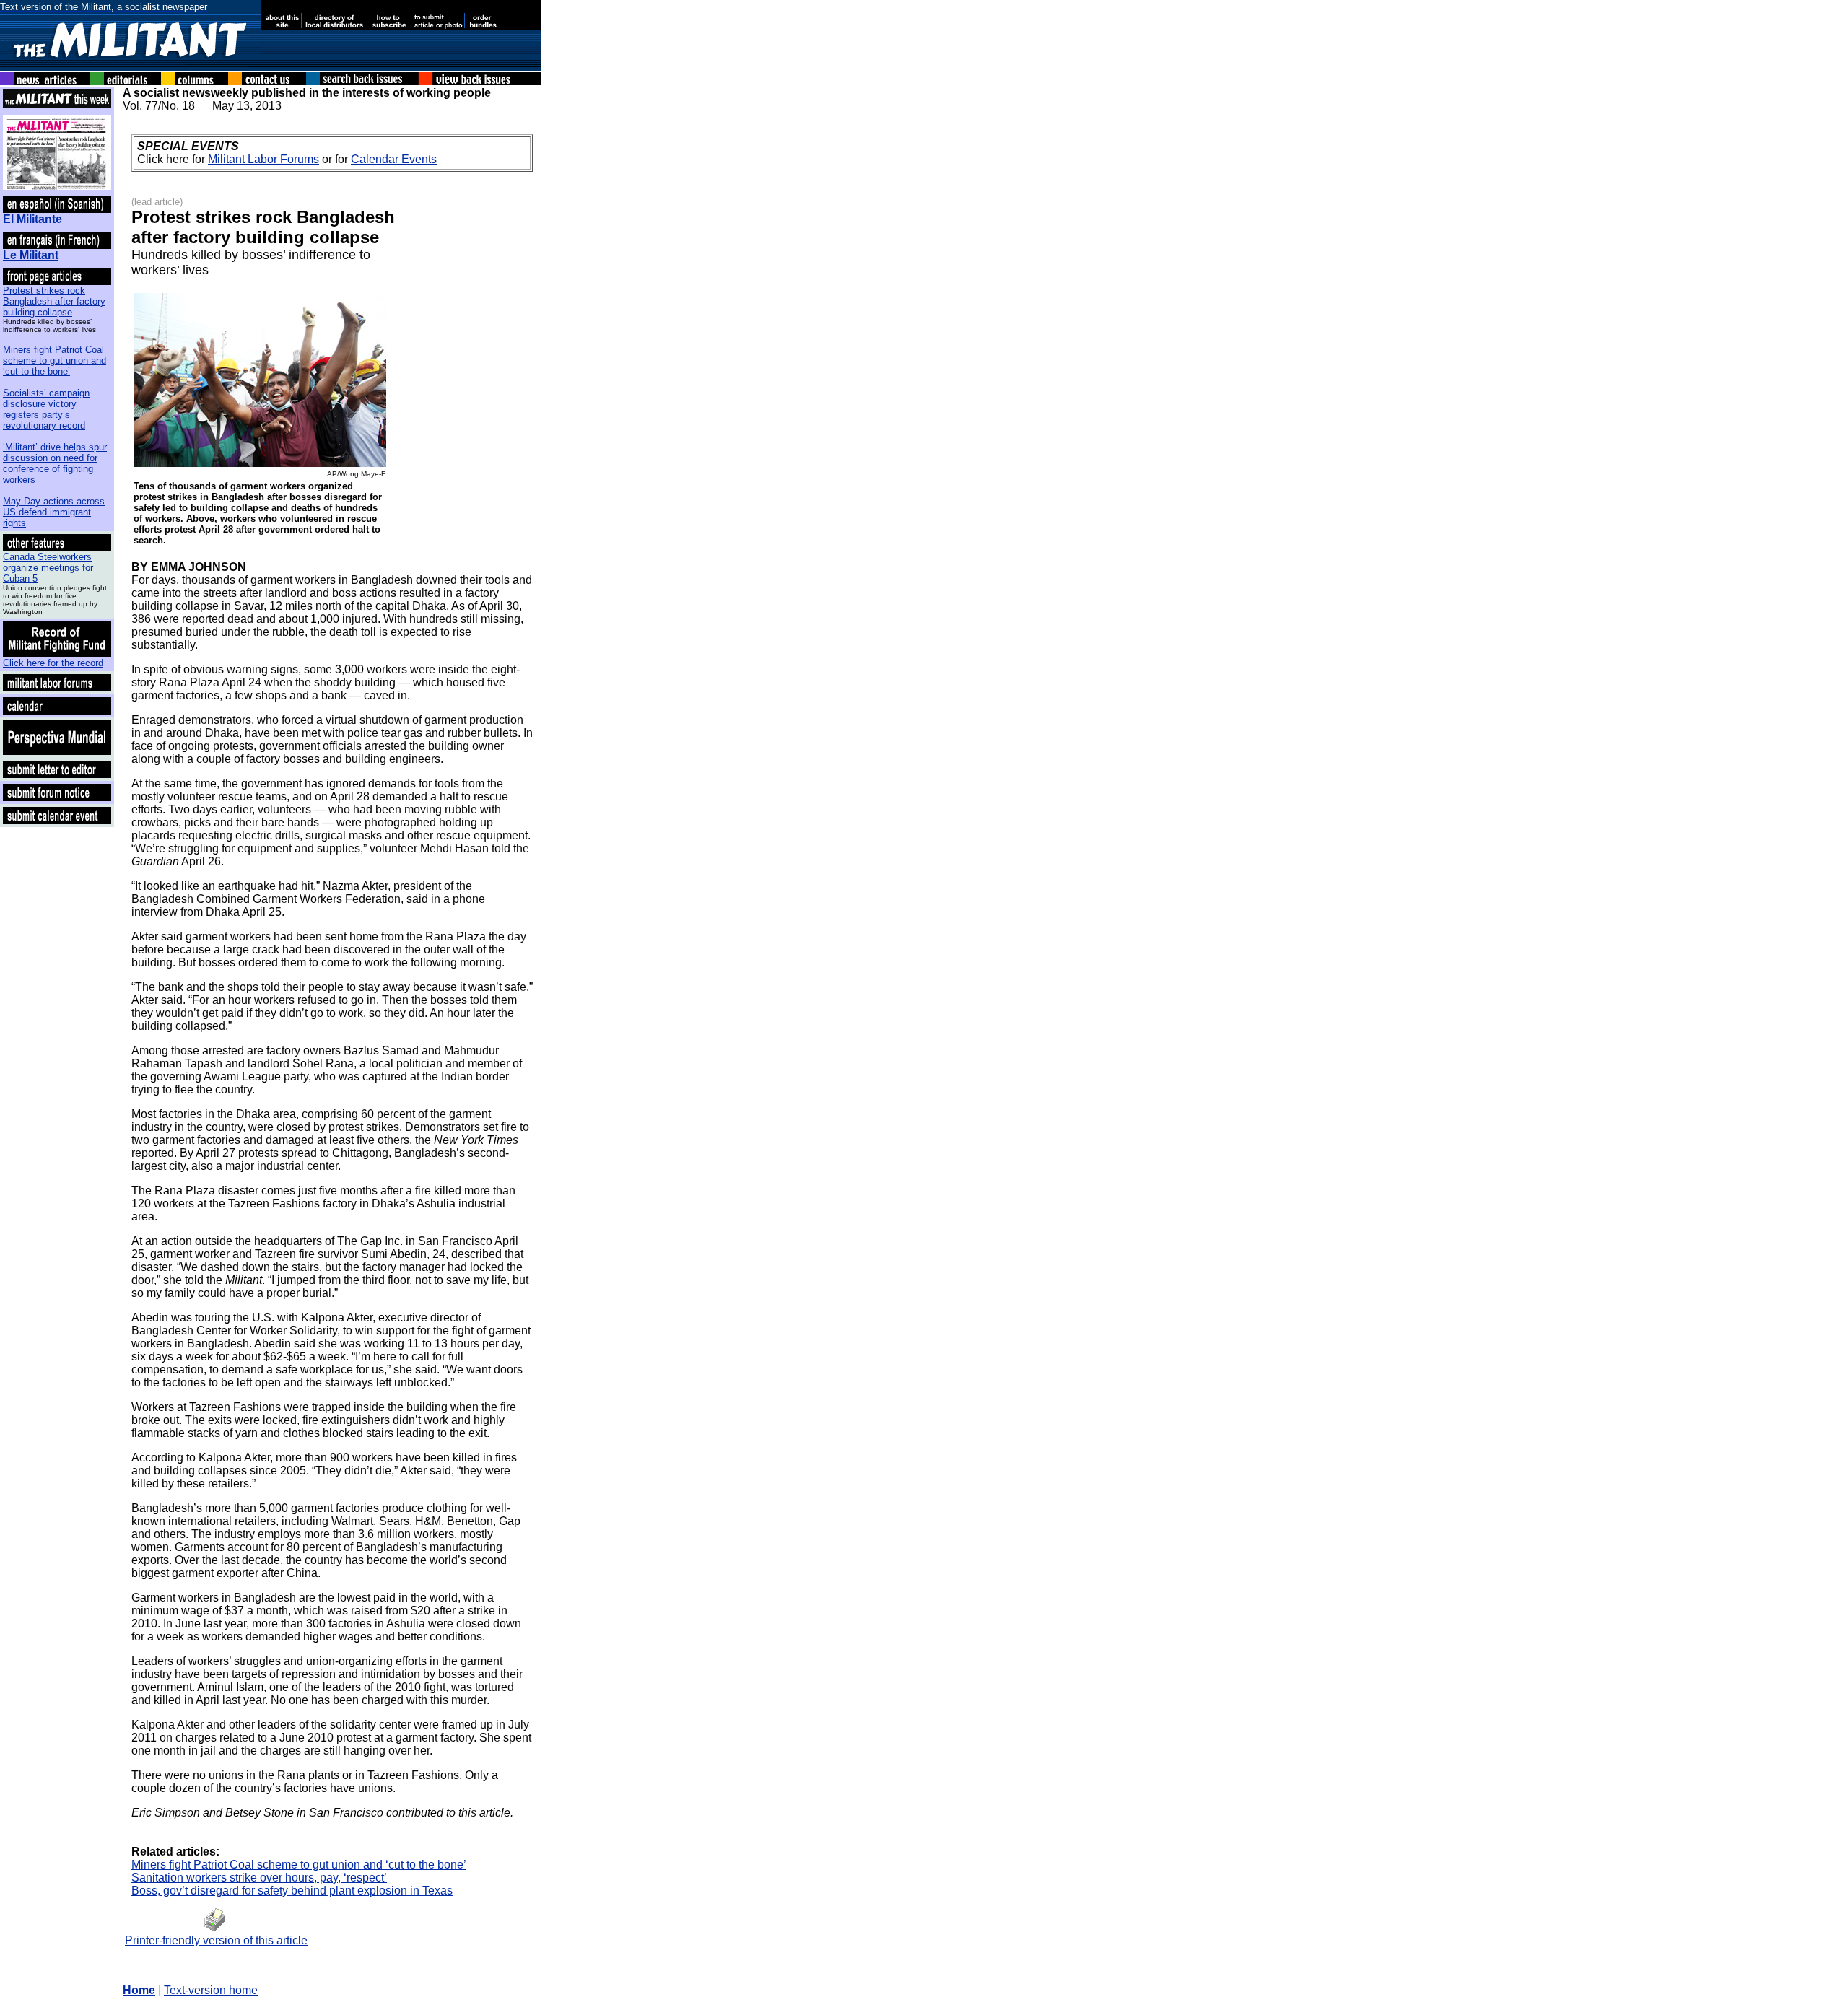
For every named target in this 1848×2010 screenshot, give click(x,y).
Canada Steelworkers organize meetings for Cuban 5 (48, 568)
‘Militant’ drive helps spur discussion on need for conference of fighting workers (55, 463)
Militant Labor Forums (263, 159)
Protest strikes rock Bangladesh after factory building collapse (54, 301)
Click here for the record (53, 663)
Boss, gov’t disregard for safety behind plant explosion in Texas (292, 1891)
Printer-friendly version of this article (216, 1940)
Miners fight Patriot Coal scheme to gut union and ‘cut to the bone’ (55, 361)
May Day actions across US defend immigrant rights (54, 512)
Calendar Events (394, 159)
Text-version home (211, 1990)
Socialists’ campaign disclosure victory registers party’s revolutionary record (46, 409)
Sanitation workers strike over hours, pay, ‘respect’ (259, 1878)
